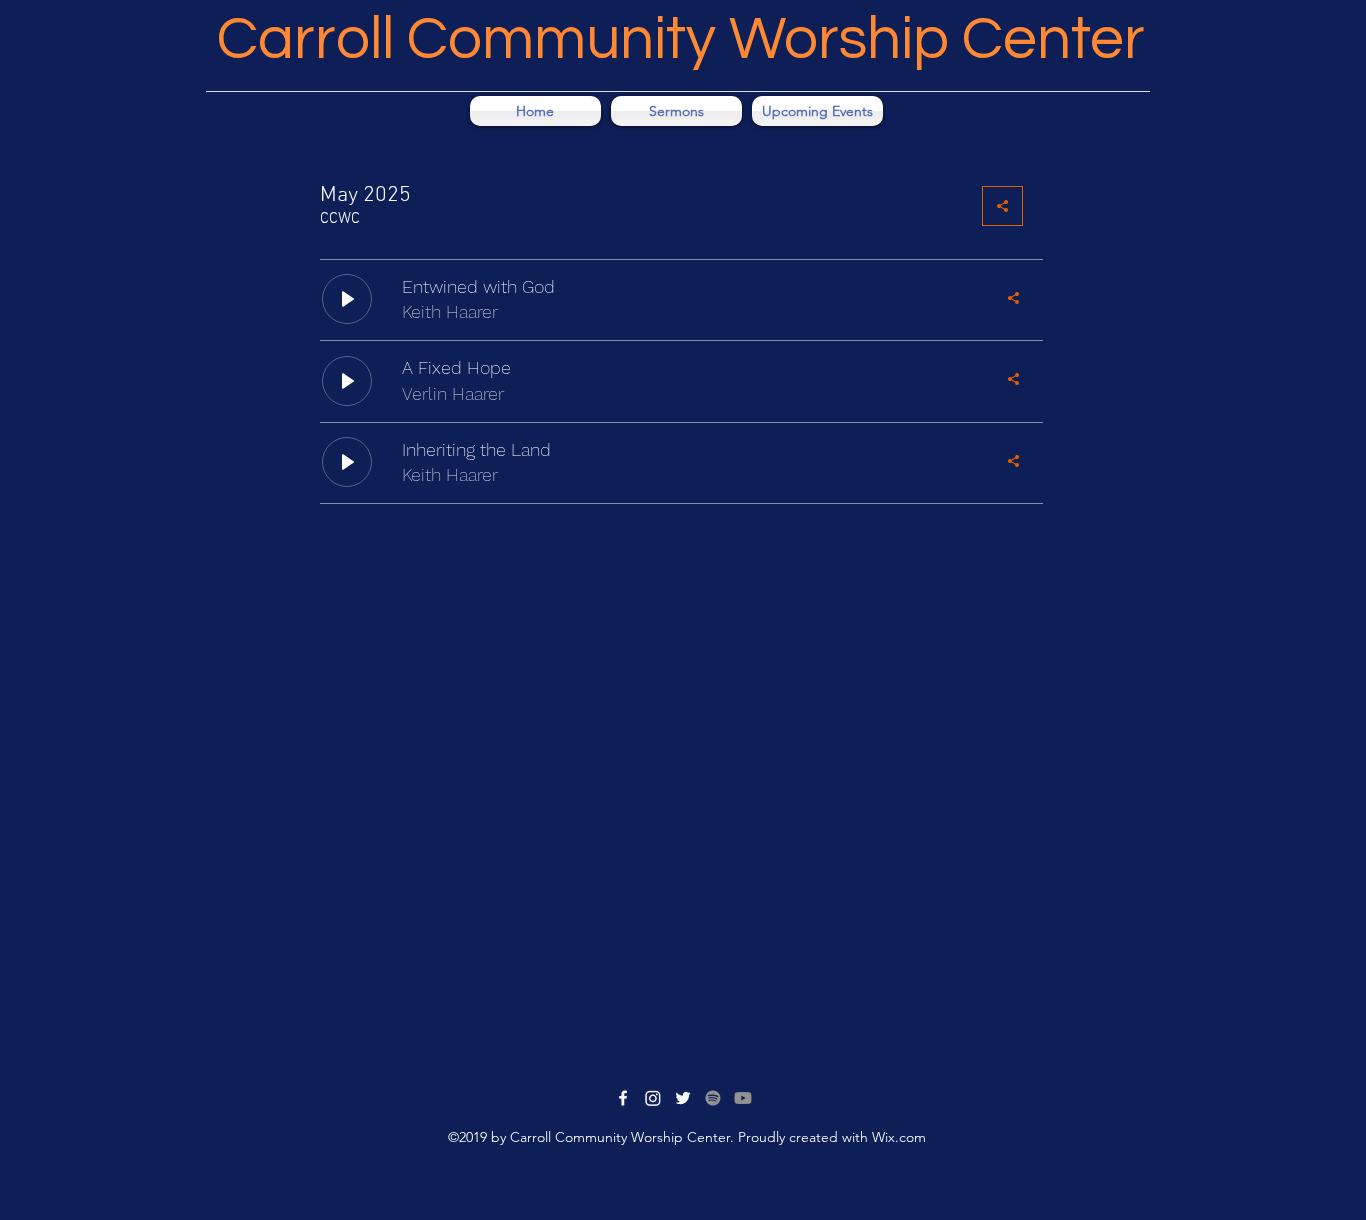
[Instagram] (653, 1098)
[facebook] (623, 1098)
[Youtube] (743, 1098)
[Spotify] (713, 1098)
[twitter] (683, 1098)
